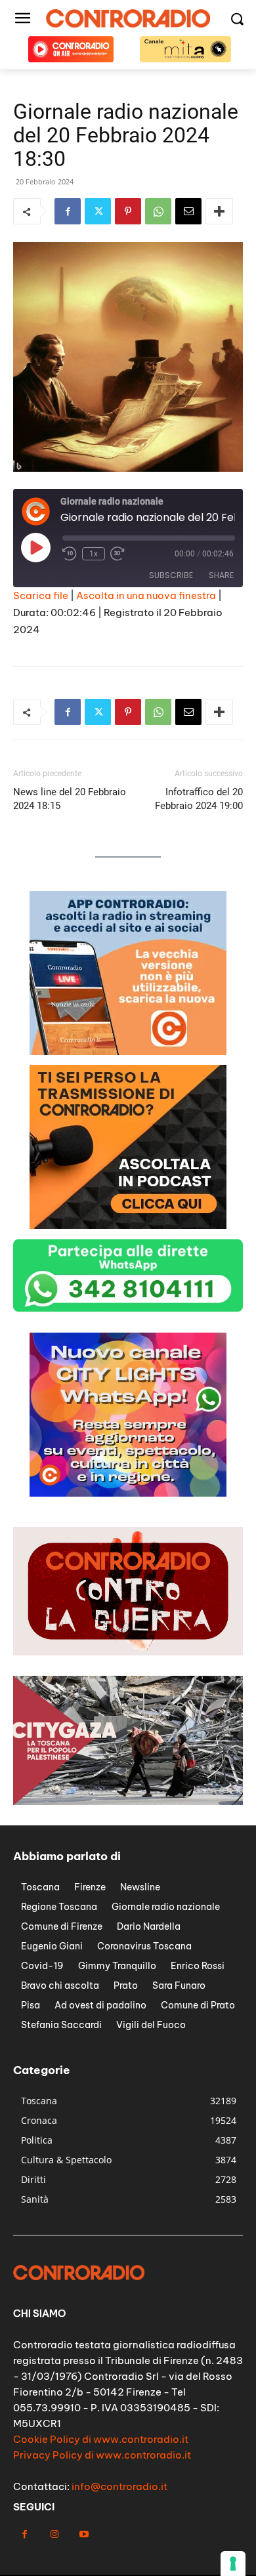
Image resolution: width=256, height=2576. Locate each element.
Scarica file (41, 595)
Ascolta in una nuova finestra (146, 595)
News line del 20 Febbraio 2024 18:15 (70, 799)
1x (94, 554)
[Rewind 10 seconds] (70, 554)
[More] (219, 211)
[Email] (188, 211)
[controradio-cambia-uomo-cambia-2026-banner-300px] (128, 1493)
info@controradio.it (119, 2486)
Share (221, 575)
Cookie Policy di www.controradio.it (101, 2439)
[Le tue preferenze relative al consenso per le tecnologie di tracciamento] (233, 2564)
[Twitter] (98, 211)
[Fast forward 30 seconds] (117, 554)
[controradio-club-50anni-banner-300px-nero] (128, 1051)
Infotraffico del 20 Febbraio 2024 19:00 (199, 799)
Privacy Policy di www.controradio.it (102, 2455)
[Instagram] (54, 2534)
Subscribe (171, 575)
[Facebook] (68, 211)
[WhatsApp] (158, 211)
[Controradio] (128, 18)
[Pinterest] (128, 211)
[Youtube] (84, 2534)
